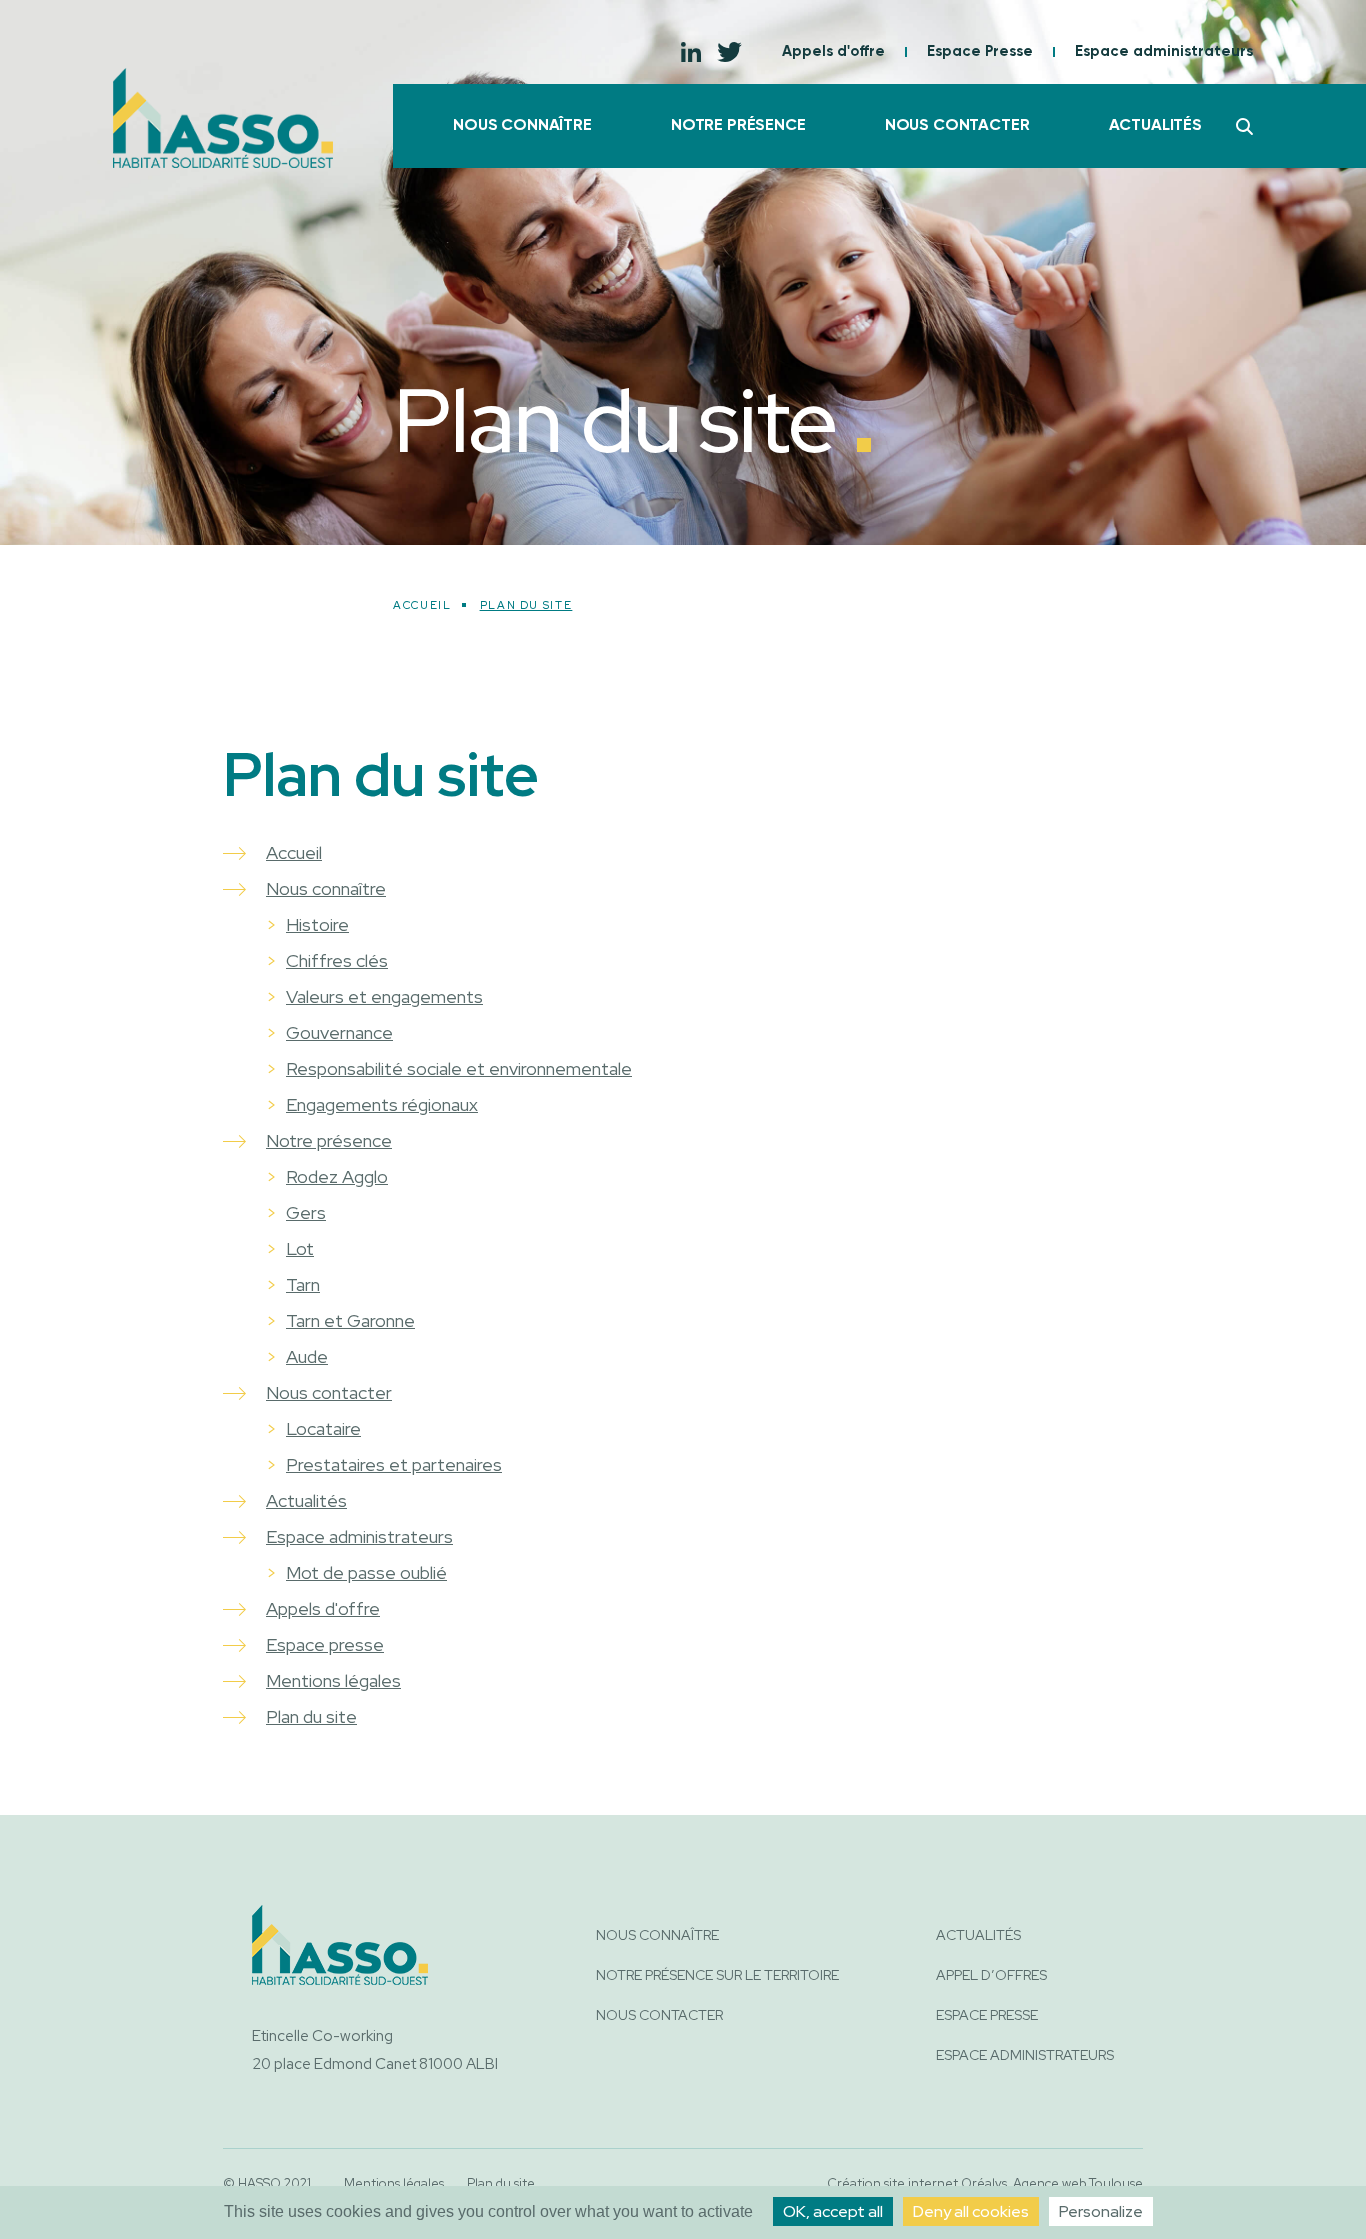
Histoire (317, 924)
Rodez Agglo (337, 1176)
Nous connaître (522, 126)
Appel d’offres (991, 1975)
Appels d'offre (833, 51)
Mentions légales (333, 1680)
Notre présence (738, 126)
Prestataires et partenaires (394, 1464)
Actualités (1155, 126)
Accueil (422, 605)
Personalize (1101, 2211)
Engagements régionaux (382, 1104)
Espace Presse (980, 51)
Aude (307, 1356)
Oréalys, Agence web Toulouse (1052, 2183)
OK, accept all (833, 2211)
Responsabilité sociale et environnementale (459, 1068)
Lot (300, 1248)
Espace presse (325, 1644)
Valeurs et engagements (384, 996)
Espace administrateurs (1164, 51)
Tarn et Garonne (350, 1320)
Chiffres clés (337, 960)
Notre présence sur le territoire (717, 1975)
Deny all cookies (971, 2211)
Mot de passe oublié (366, 1572)
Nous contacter (957, 126)
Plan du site (311, 1716)
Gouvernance (339, 1032)
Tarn (303, 1284)
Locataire (323, 1428)
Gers (306, 1212)
